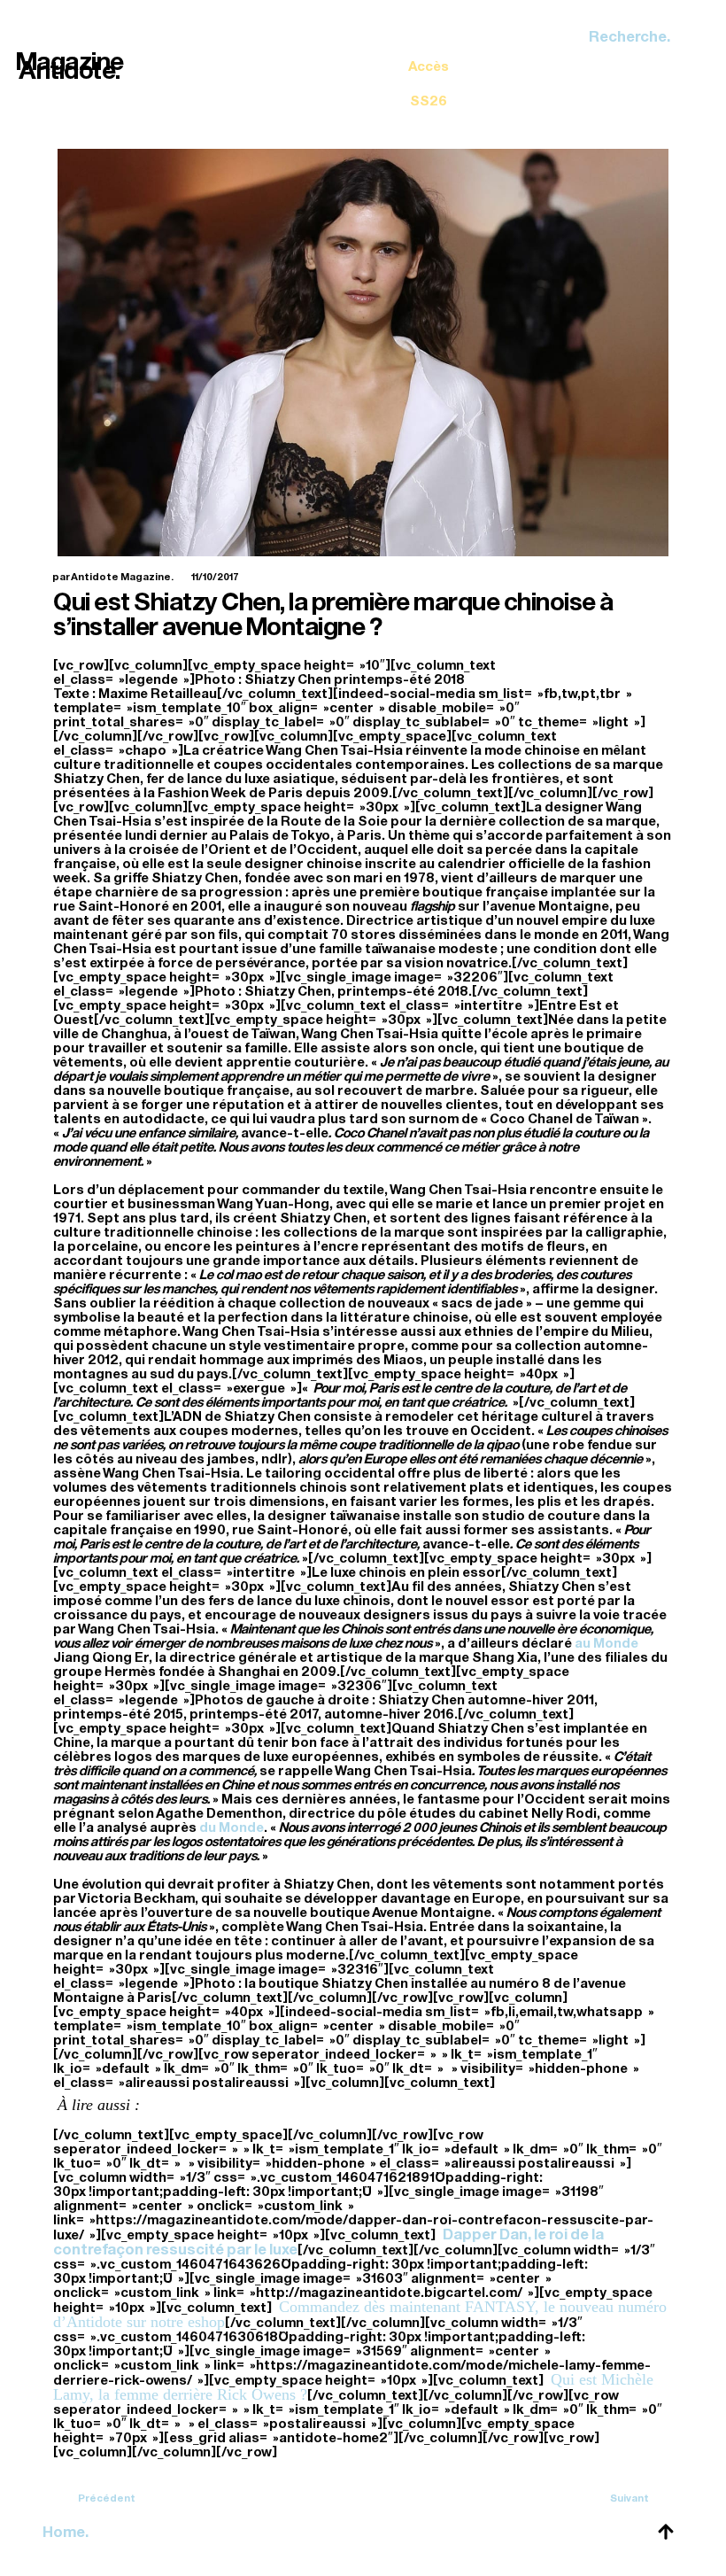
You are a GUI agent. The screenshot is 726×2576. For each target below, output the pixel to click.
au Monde (606, 1643)
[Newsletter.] (429, 71)
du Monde (232, 1827)
